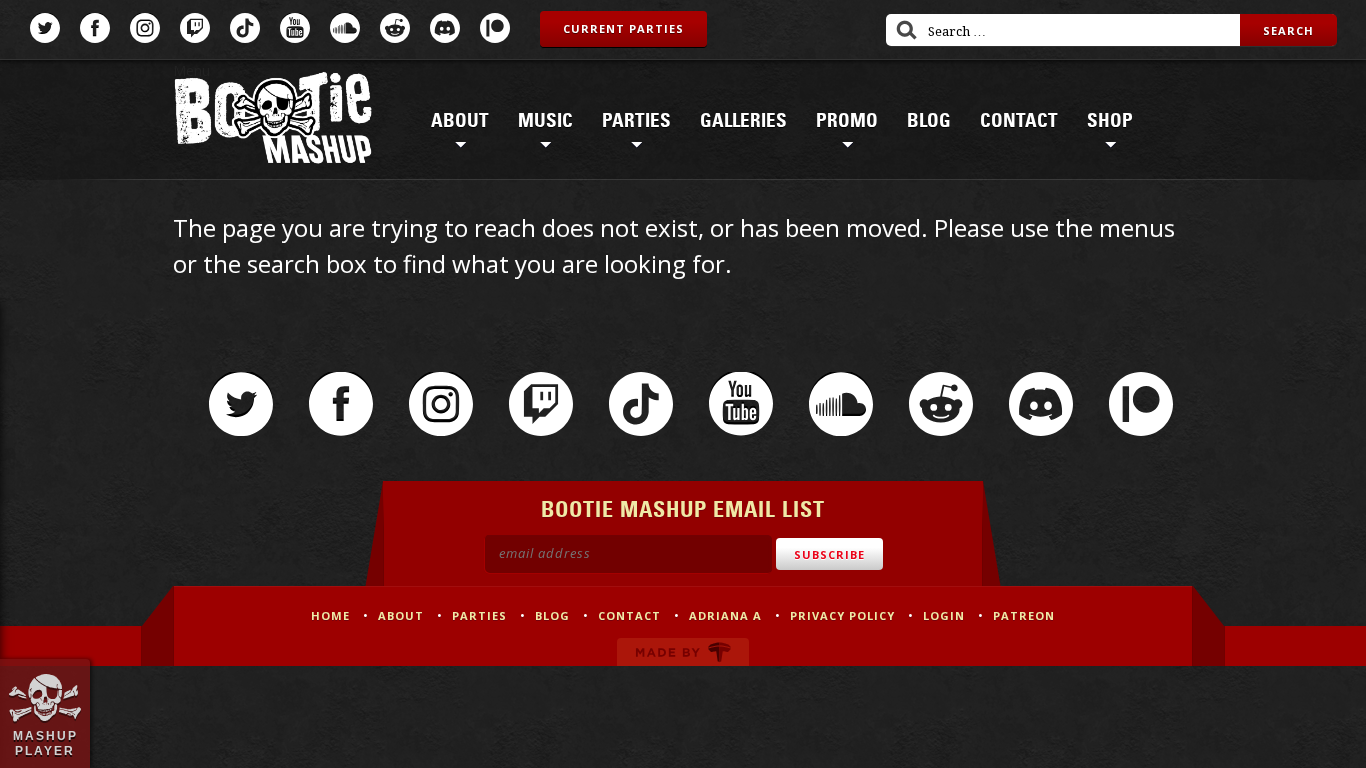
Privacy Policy (842, 615)
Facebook (95, 28)
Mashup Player (45, 743)
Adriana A (725, 615)
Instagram (145, 28)
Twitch (195, 28)
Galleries (743, 121)
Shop (1110, 121)
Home (330, 615)
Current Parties (623, 28)
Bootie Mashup (273, 121)
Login (944, 615)
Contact (1019, 121)
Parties (636, 121)
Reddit (395, 28)
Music (545, 121)
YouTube (295, 28)
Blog (929, 121)
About (460, 121)
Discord (445, 28)
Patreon (495, 28)
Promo (847, 121)
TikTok (245, 28)
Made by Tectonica (683, 652)
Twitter (45, 28)
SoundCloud (345, 28)
